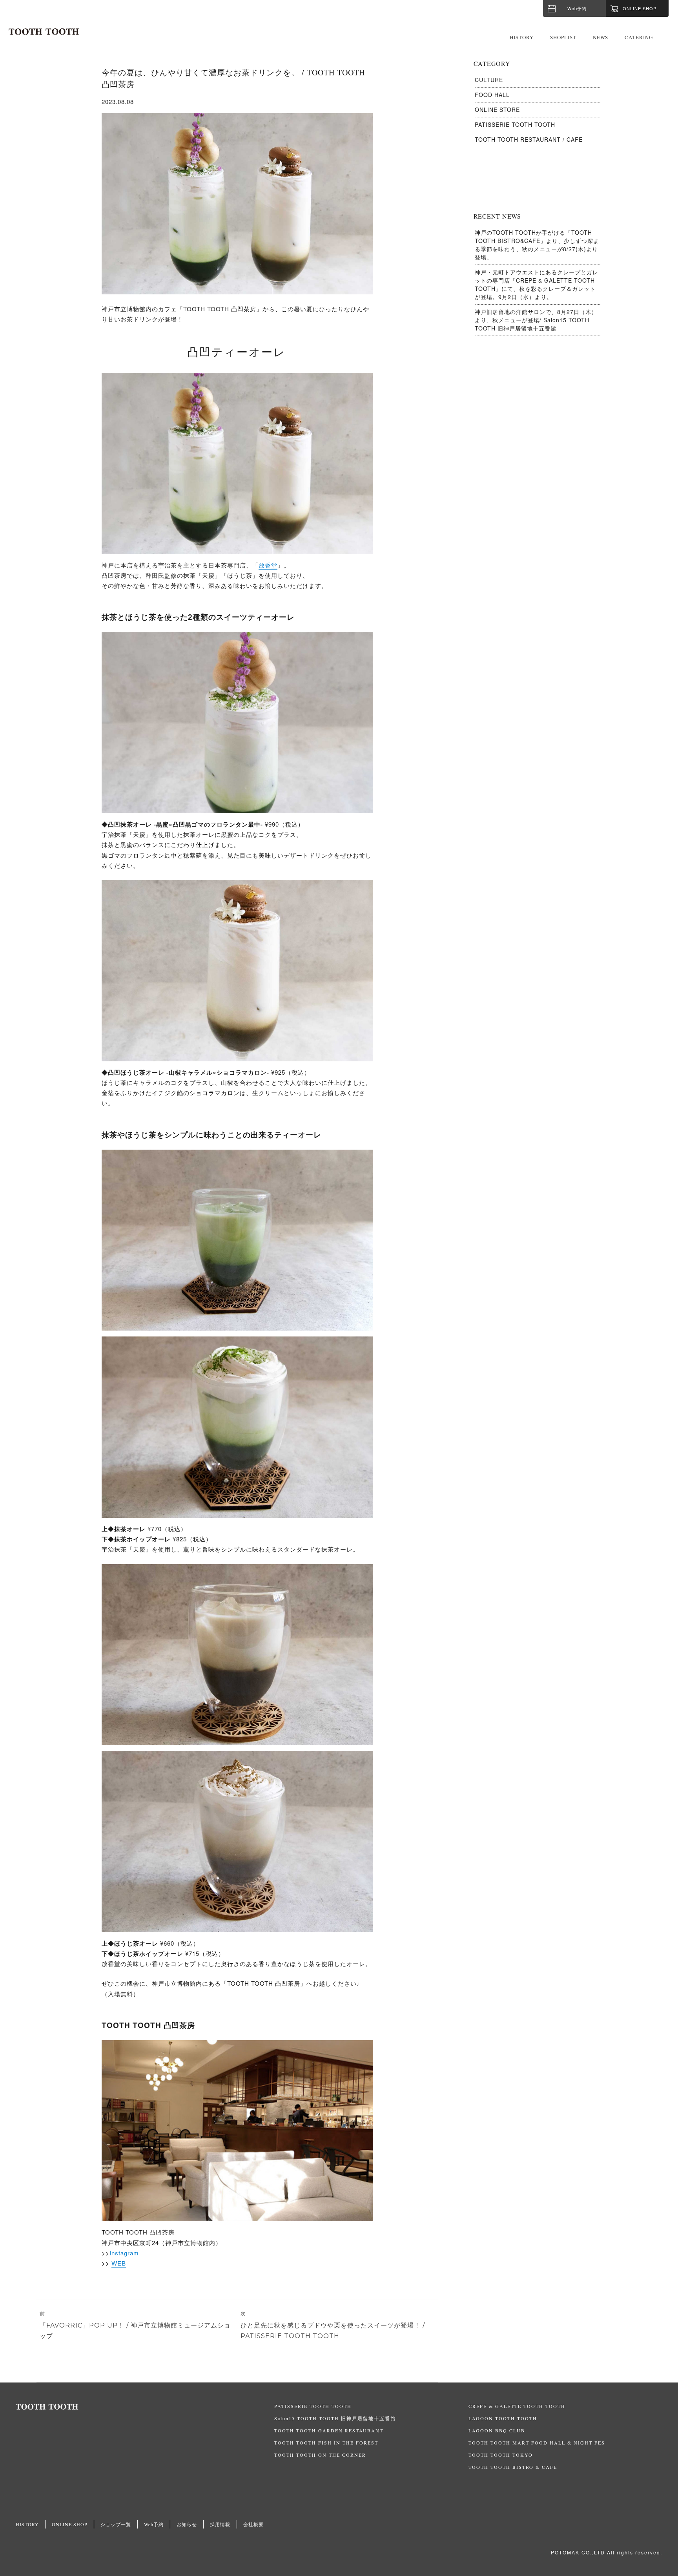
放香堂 (268, 565)
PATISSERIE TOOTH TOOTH (515, 124)
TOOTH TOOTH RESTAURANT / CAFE (529, 139)
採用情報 (220, 2524)
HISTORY (522, 37)
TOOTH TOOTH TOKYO (501, 2455)
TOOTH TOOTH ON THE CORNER (320, 2455)
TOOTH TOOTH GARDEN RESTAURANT (329, 2430)
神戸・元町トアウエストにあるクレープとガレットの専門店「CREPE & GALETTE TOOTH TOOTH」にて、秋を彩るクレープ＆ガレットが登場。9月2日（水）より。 (537, 284)
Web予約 (577, 8)
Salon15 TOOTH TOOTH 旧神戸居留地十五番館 (335, 2418)
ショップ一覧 (116, 2524)
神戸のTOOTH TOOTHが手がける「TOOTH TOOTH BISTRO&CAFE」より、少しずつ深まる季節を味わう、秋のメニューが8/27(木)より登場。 (537, 245)
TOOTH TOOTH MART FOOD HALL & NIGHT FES (537, 2443)
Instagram (124, 2253)
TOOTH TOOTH (145, 2407)
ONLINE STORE (497, 110)
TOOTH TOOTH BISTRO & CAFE (513, 2467)
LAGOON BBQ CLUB (497, 2430)
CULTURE (489, 80)
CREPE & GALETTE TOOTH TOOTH (517, 2406)
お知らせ (187, 2524)
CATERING (639, 37)
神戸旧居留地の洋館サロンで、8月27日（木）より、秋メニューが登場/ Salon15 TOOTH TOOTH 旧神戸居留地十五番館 (536, 320)
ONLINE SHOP (70, 2524)
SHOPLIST (563, 37)
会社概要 (253, 2524)
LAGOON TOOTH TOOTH (503, 2418)
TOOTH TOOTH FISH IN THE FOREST (326, 2443)
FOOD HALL (492, 95)
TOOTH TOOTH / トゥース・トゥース (44, 32)
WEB (119, 2263)
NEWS (601, 37)
